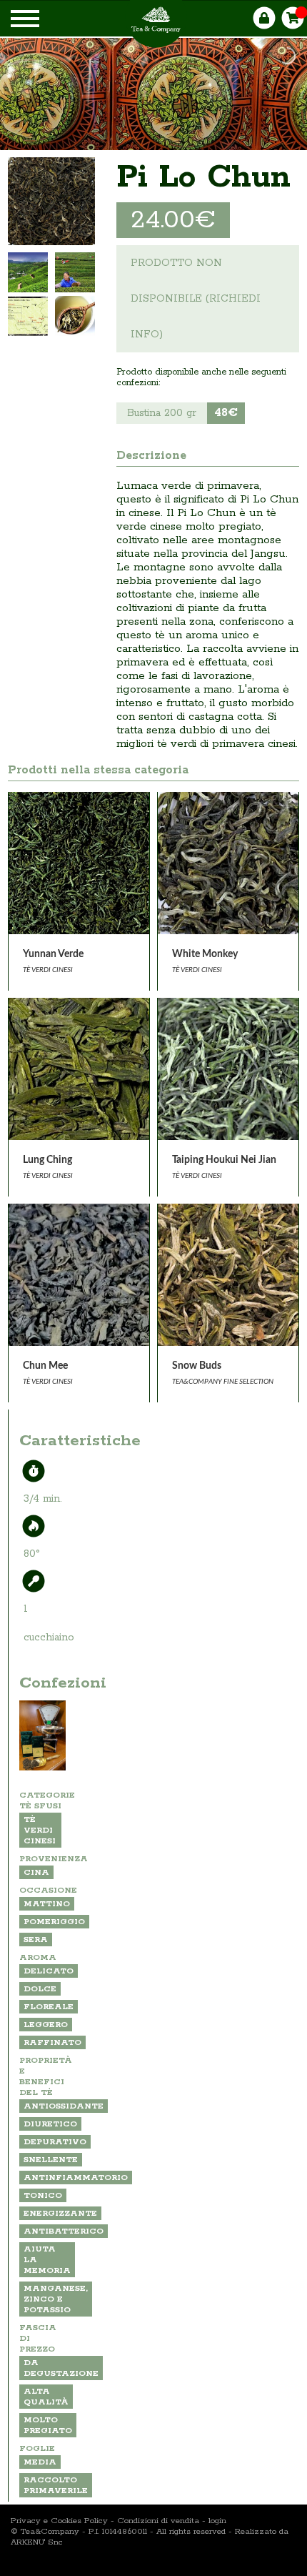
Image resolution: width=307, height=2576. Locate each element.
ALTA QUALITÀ (46, 2397)
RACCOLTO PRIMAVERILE (56, 2485)
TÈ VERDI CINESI (40, 1830)
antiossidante (64, 2106)
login (217, 2521)
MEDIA (40, 2462)
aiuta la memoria (47, 2260)
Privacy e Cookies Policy (59, 2521)
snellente (51, 2160)
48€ (226, 413)
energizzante (60, 2213)
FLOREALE (49, 2007)
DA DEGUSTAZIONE (61, 2368)
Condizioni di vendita (158, 2521)
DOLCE (40, 1989)
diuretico (50, 2124)
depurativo (55, 2142)
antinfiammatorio (76, 2178)
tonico (43, 2195)
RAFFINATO (52, 2042)
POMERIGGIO (54, 1922)
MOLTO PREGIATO (48, 2425)
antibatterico (64, 2231)
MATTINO (47, 1904)
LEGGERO (46, 2025)
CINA (36, 1872)
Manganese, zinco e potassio (56, 2299)
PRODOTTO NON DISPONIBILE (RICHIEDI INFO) (196, 299)
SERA (36, 1940)
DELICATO (49, 1971)
